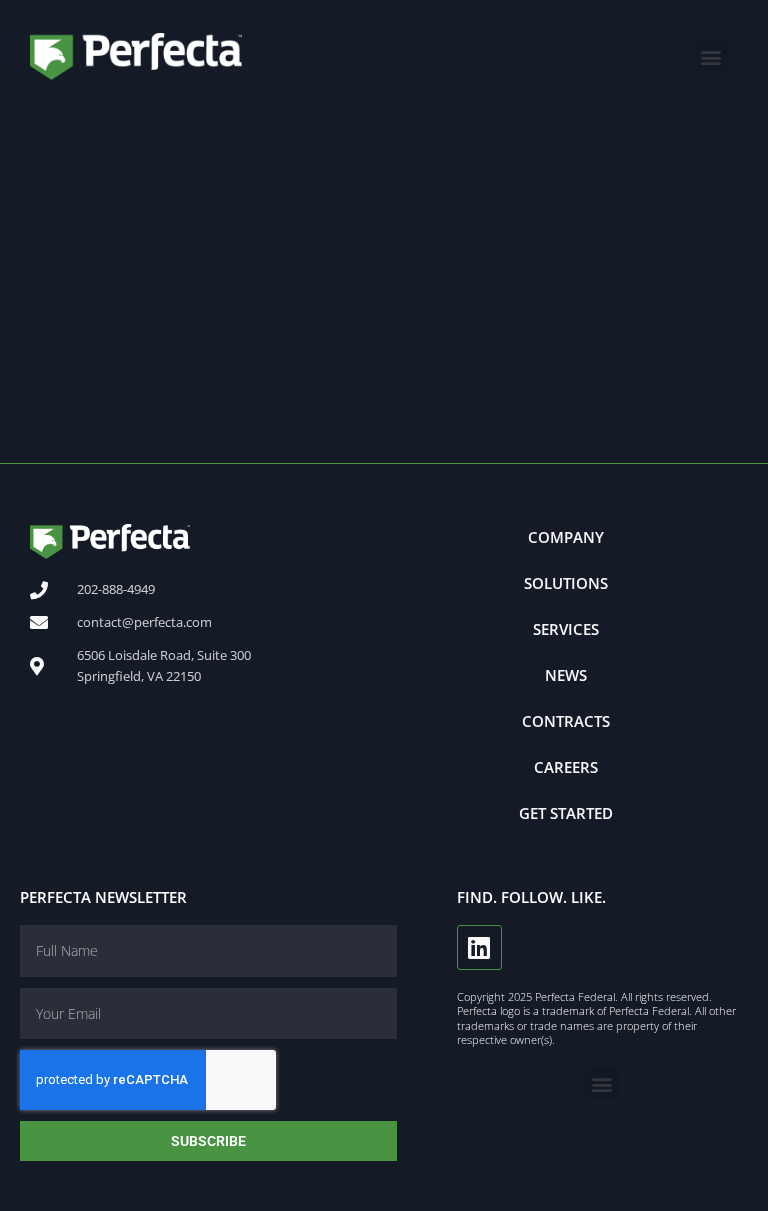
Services (566, 629)
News (566, 675)
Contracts (566, 721)
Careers (566, 767)
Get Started (566, 813)
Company (566, 537)
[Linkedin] (479, 947)
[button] (711, 56)
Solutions (566, 583)
